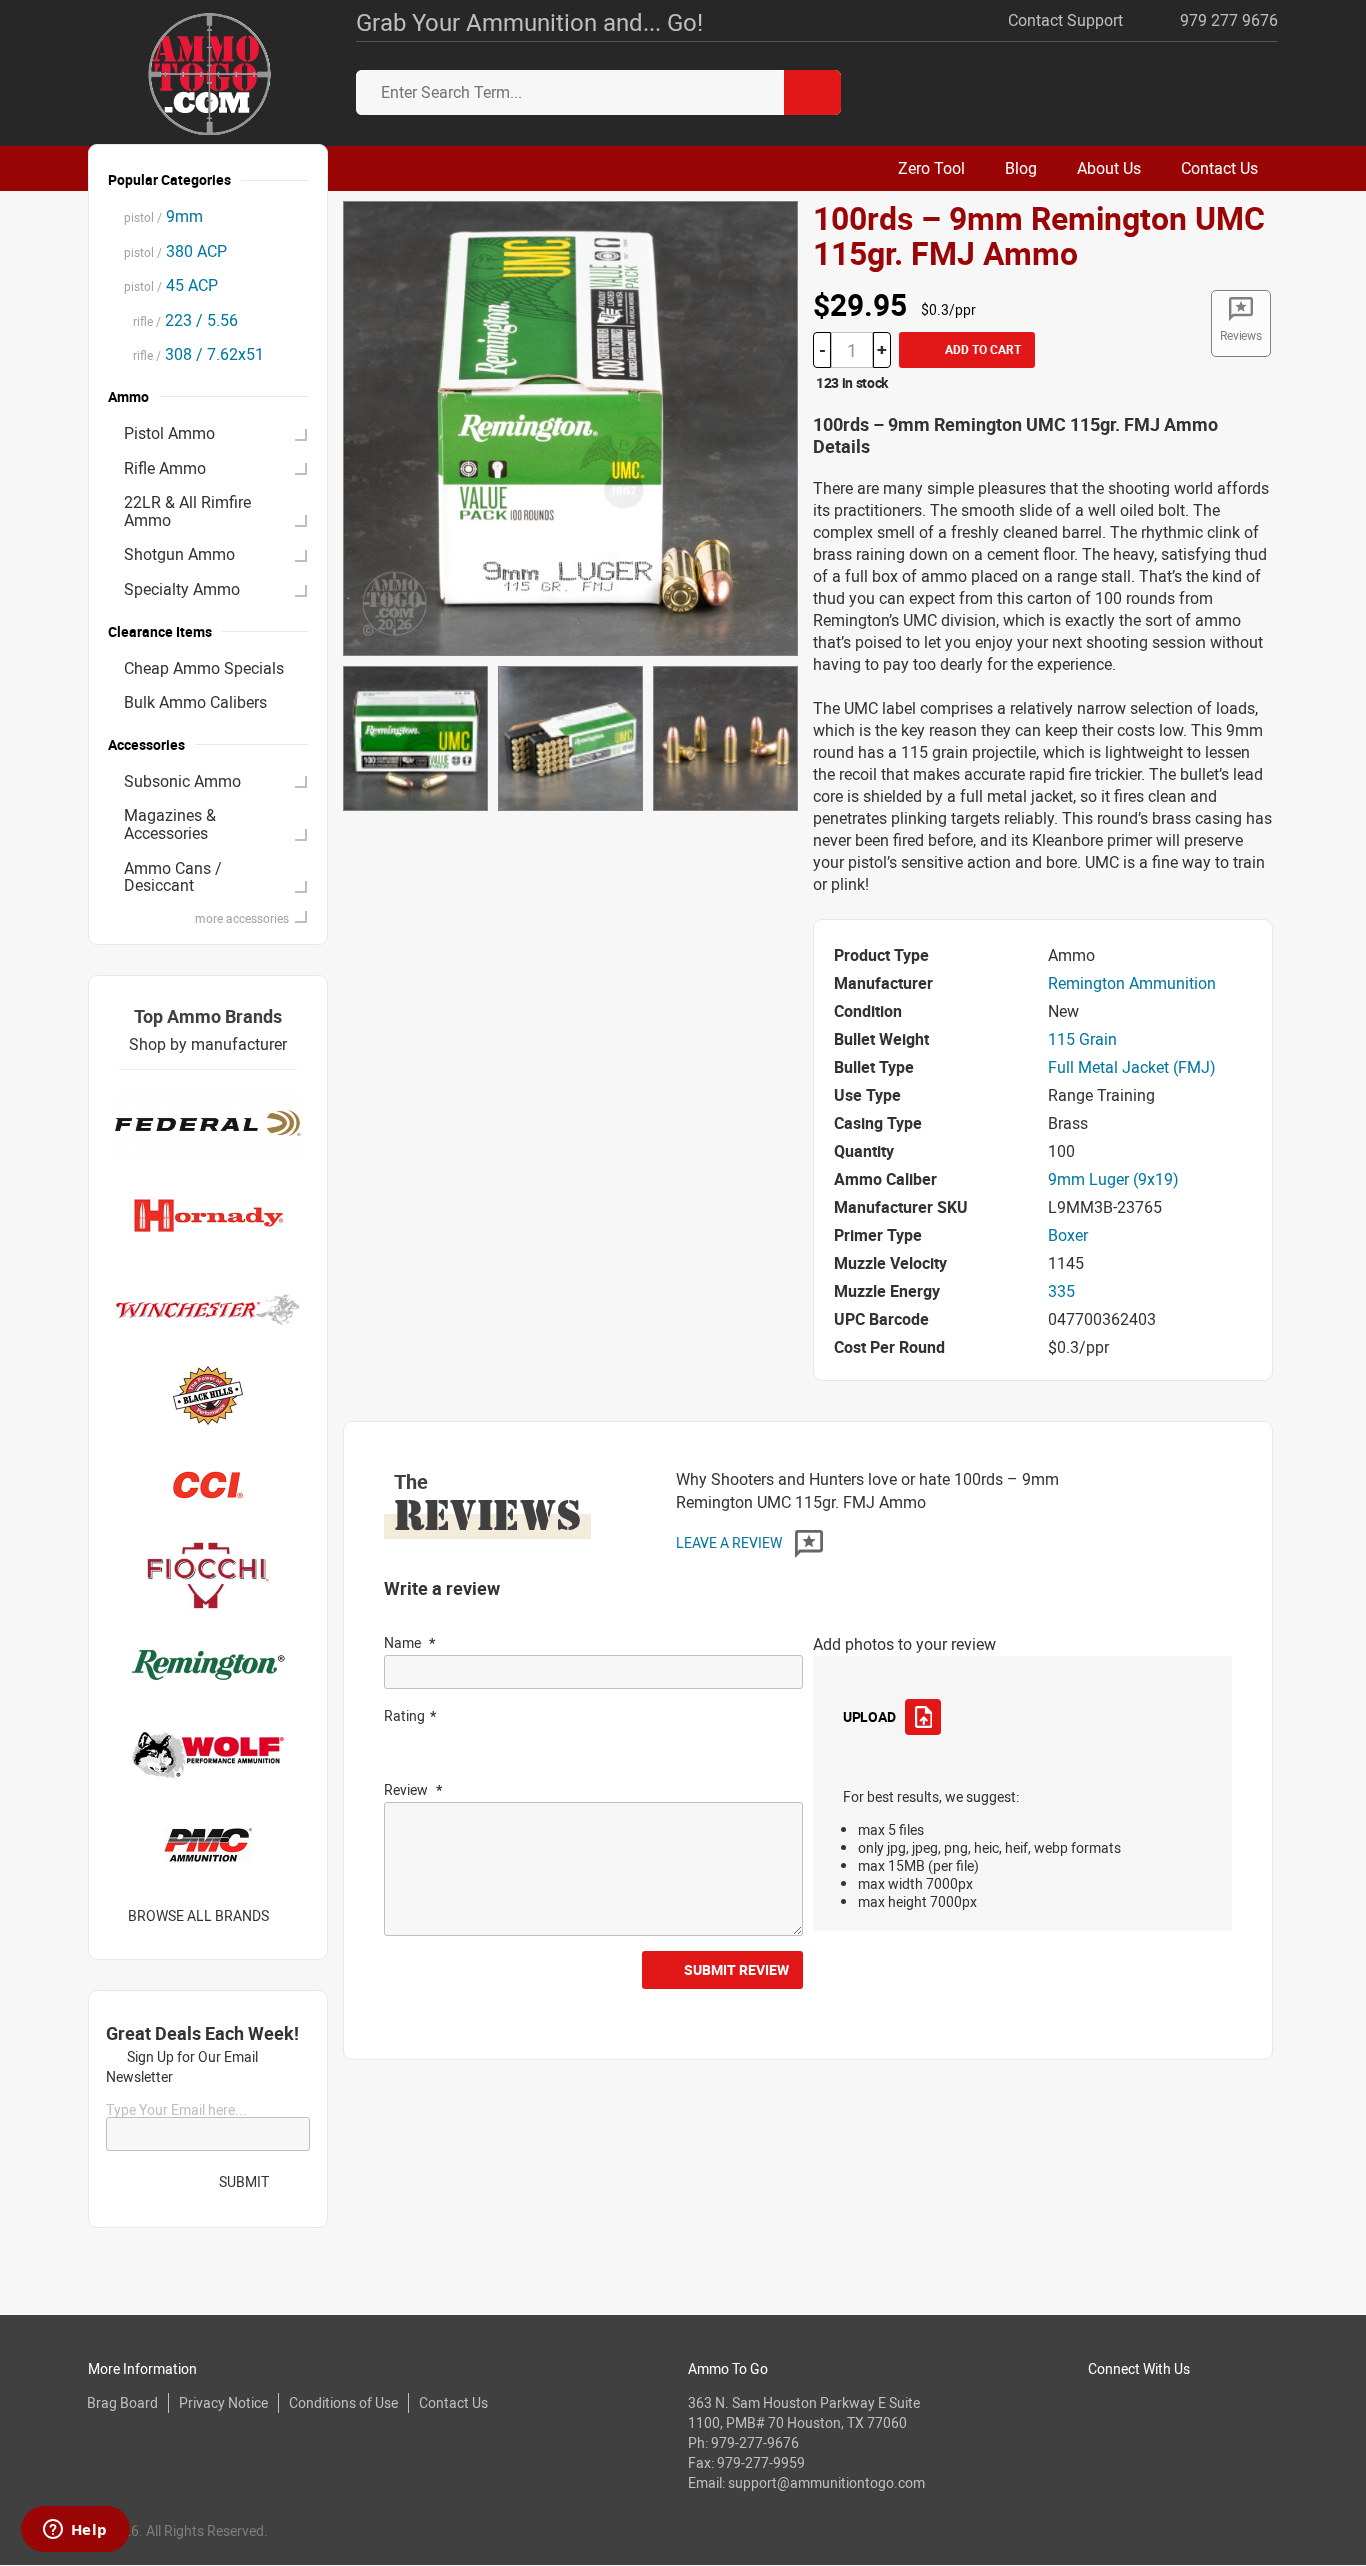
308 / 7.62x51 (194, 354)
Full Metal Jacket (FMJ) (1132, 1067)
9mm (163, 216)
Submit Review (736, 1969)
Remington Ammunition (1132, 983)
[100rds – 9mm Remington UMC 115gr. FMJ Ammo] (570, 427)
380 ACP (175, 251)
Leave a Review (730, 1542)
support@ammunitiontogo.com (826, 2482)
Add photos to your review (904, 1644)
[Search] (812, 92)
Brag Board (122, 2402)
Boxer (1068, 1235)
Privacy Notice (223, 2402)
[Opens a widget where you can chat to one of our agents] (75, 2531)
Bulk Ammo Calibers (195, 702)
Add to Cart (981, 349)
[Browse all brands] (294, 1915)
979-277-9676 (755, 2442)
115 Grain (1082, 1039)
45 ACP (171, 285)
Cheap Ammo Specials (204, 668)
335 (1061, 1291)
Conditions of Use (343, 2402)
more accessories (242, 918)
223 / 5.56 (181, 320)
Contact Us (453, 2402)
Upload (869, 1716)
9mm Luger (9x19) (1113, 1179)
